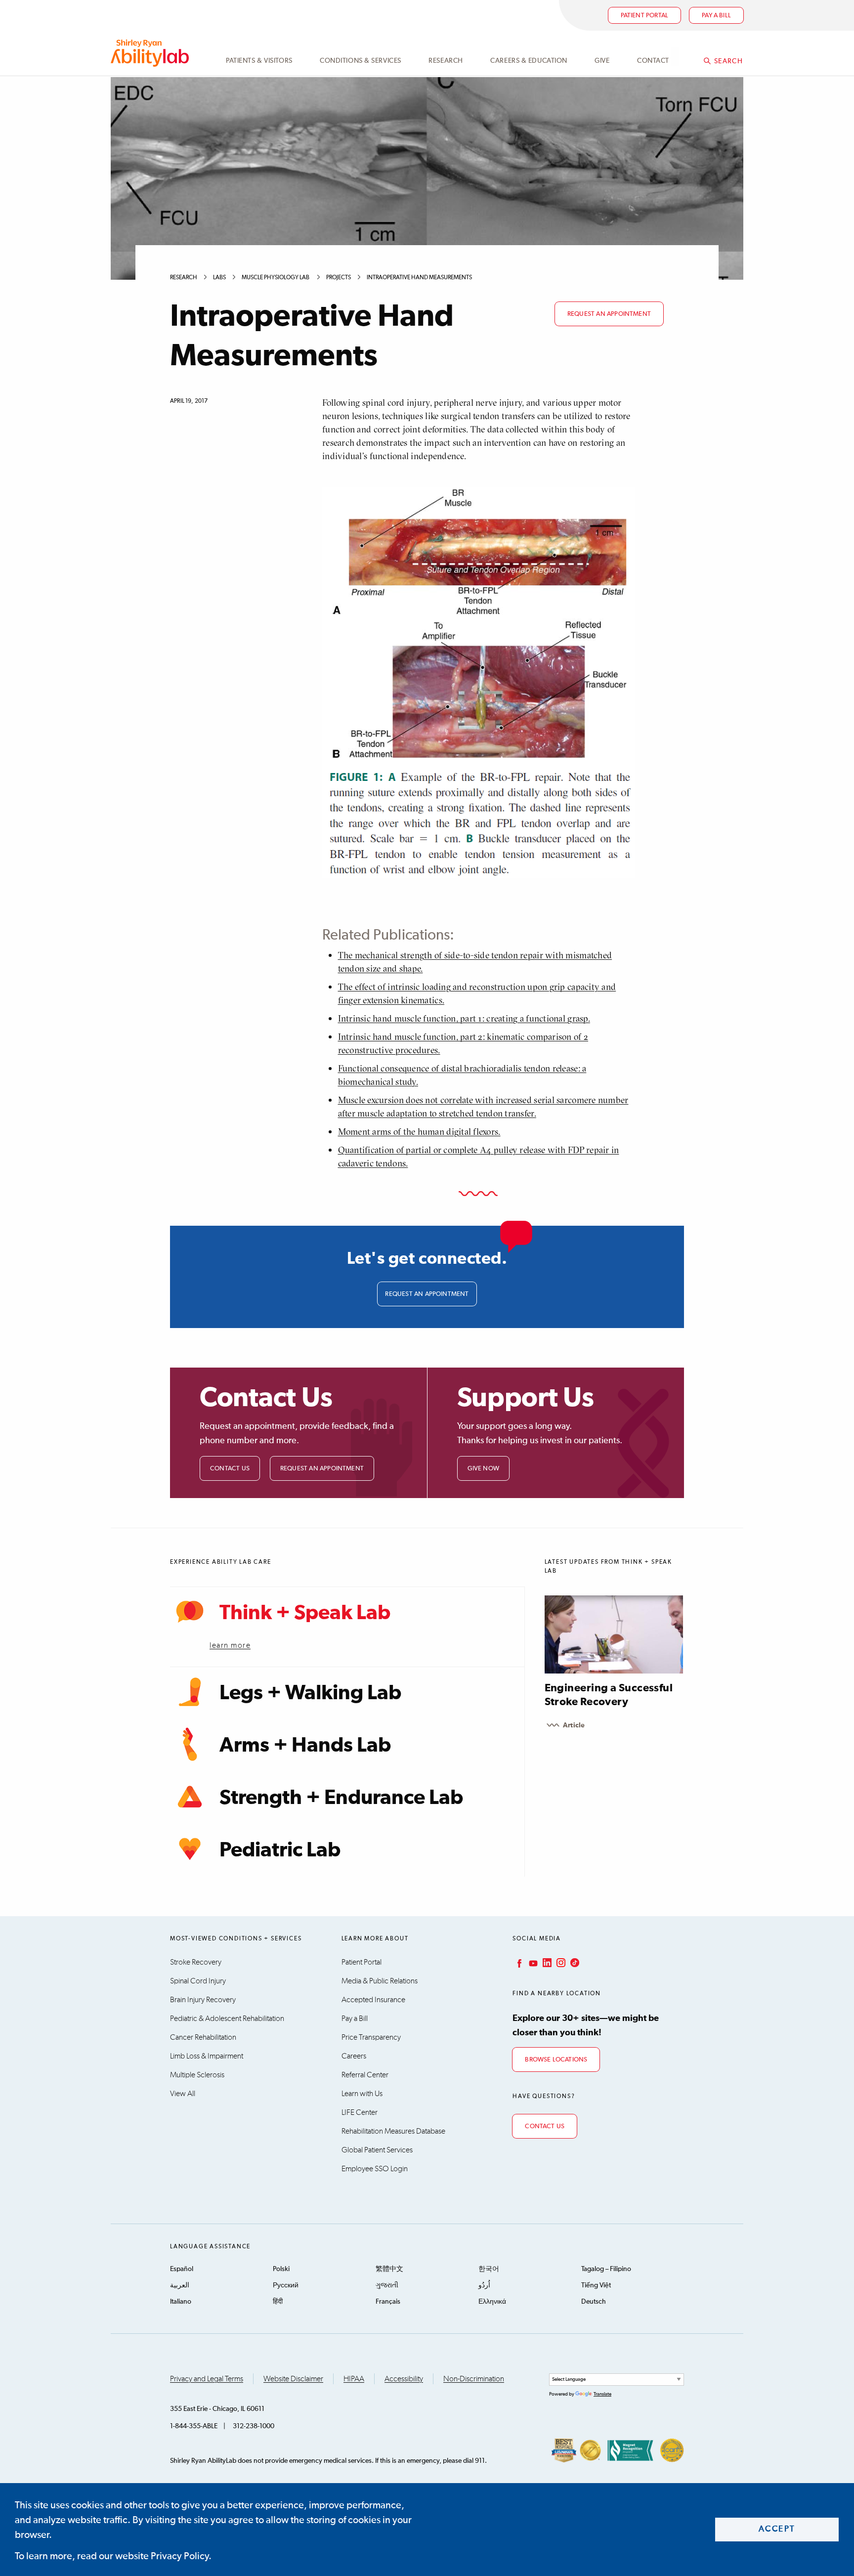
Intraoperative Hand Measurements (420, 278)
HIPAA (354, 2379)
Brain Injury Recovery (203, 2000)
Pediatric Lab (280, 1850)
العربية (180, 2285)
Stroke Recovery (196, 1962)
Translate (602, 2394)
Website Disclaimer (293, 2379)
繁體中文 (389, 2269)
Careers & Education (529, 61)
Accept (777, 2529)
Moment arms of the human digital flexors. (419, 1132)
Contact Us (230, 1469)
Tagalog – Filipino (606, 2269)
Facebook (518, 1963)
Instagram (560, 1963)
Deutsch (594, 2302)
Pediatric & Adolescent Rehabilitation (227, 2018)
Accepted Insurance (373, 2000)
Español (182, 2269)
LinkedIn (546, 1963)
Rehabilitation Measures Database (393, 2131)
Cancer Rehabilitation (203, 2037)
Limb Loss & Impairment (207, 2056)
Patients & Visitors (259, 61)
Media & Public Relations (380, 1981)
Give (602, 61)
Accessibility (404, 2379)
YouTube (532, 1963)
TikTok (574, 1963)
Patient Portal (645, 16)
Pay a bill (716, 16)
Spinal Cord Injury (198, 1981)
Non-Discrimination (474, 2379)
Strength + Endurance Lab (341, 1798)
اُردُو (484, 2285)
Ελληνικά (492, 2302)
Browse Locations (556, 2060)
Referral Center (365, 2075)
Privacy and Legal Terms (207, 2379)
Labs (219, 278)
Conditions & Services (361, 61)
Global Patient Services (377, 2150)
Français (388, 2302)
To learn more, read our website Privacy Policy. (113, 2556)
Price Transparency (371, 2037)
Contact (653, 61)
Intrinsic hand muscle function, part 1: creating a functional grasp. (464, 1018)
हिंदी (278, 2302)
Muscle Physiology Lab (276, 278)
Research (446, 61)
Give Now (484, 1469)
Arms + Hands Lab (305, 1746)
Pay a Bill (355, 2018)
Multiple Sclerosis (197, 2075)
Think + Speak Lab (305, 1613)
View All (183, 2094)
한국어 (489, 2269)
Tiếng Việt (596, 2285)
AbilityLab (151, 53)
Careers (354, 2056)
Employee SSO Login (375, 2169)
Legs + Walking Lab (310, 1693)
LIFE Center (360, 2112)
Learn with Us (362, 2094)
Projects (339, 278)
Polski (281, 2269)
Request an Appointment (322, 1469)
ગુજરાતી (387, 2285)
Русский (286, 2285)
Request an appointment (609, 314)
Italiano (181, 2302)
